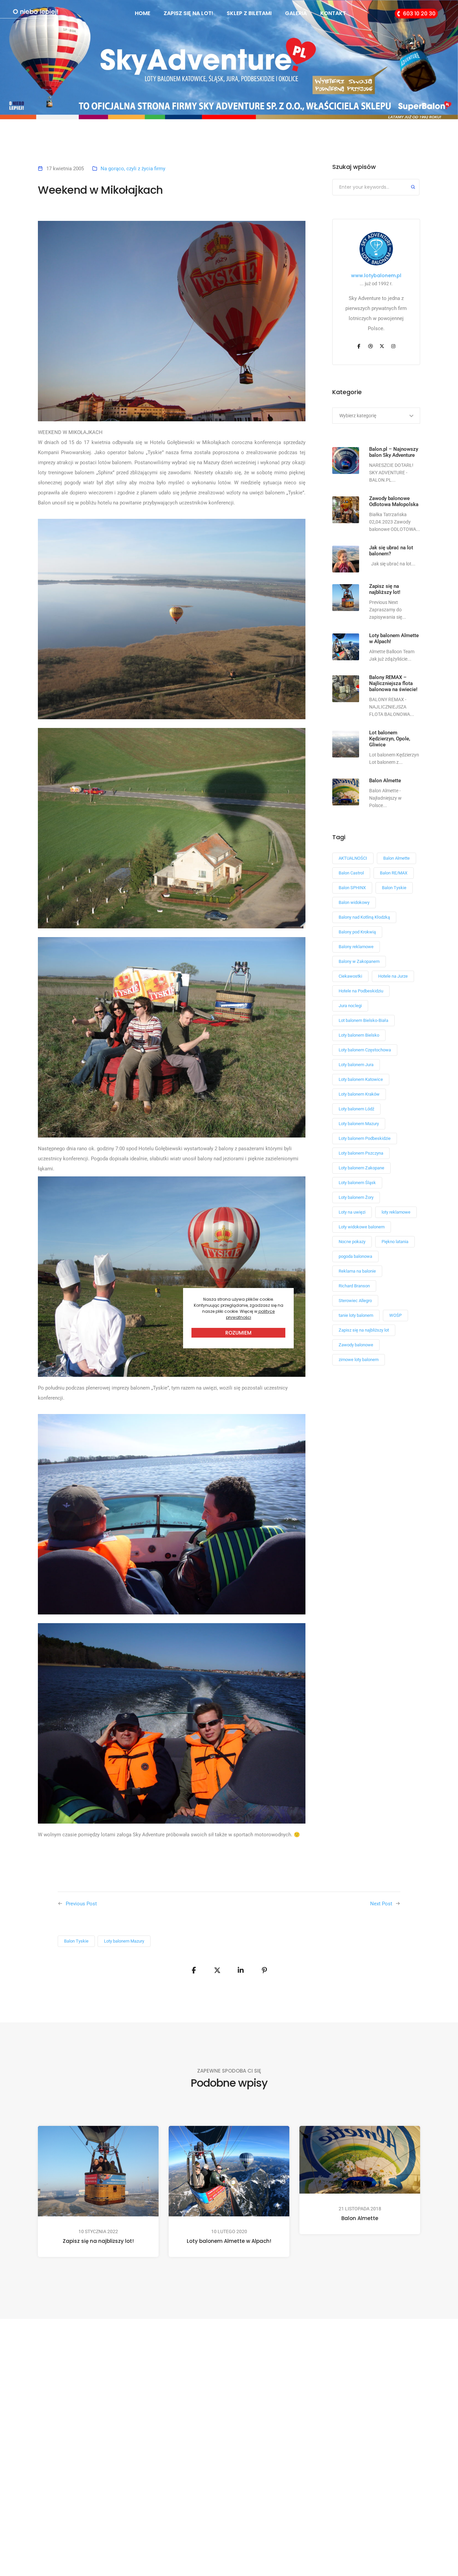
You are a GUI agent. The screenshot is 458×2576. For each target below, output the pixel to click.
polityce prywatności (250, 1314)
